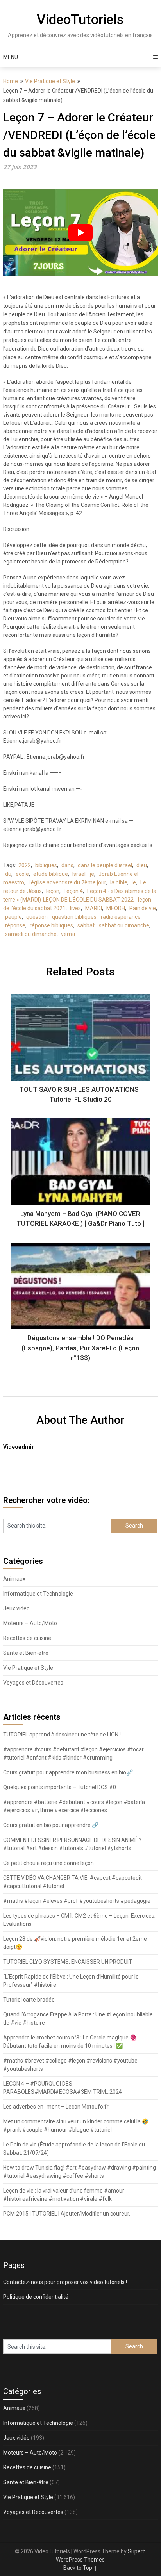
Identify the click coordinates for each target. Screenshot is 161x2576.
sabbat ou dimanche (124, 925)
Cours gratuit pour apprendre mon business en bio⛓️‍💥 (68, 1772)
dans (67, 865)
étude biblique (51, 874)
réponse (15, 925)
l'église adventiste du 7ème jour (67, 882)
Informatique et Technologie (38, 1594)
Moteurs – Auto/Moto (30, 1623)
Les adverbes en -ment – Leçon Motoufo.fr (56, 2107)
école (22, 874)
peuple (13, 917)
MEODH (116, 908)
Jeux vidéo (16, 1608)
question (37, 917)
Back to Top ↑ (80, 2568)
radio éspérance (121, 917)
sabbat (86, 925)
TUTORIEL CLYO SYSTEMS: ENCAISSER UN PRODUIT (68, 1962)
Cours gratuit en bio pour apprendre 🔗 (51, 1825)
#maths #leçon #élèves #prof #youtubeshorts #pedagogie (77, 1901)
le (134, 882)
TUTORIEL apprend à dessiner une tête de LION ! (62, 1735)
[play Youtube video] (80, 232)
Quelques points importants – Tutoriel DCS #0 (60, 1787)
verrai (68, 934)
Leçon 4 (73, 891)
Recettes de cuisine (27, 1638)
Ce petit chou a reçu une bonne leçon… (50, 1863)
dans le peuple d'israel (105, 865)
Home (11, 81)
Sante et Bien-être (26, 1653)
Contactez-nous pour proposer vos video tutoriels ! (65, 2282)
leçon (53, 891)
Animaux (14, 1579)
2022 (25, 865)
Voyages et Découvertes (33, 1683)
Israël (79, 874)
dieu (142, 865)
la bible (119, 882)
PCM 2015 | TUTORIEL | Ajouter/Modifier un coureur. (67, 2214)
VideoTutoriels (80, 20)
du (8, 874)
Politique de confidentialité (36, 2297)
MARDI (94, 908)
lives (75, 908)
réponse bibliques (51, 925)
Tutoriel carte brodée (29, 2000)
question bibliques (74, 917)
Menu (11, 57)
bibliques (46, 865)
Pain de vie (143, 908)
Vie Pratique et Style (50, 81)
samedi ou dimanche (31, 934)
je (92, 874)
